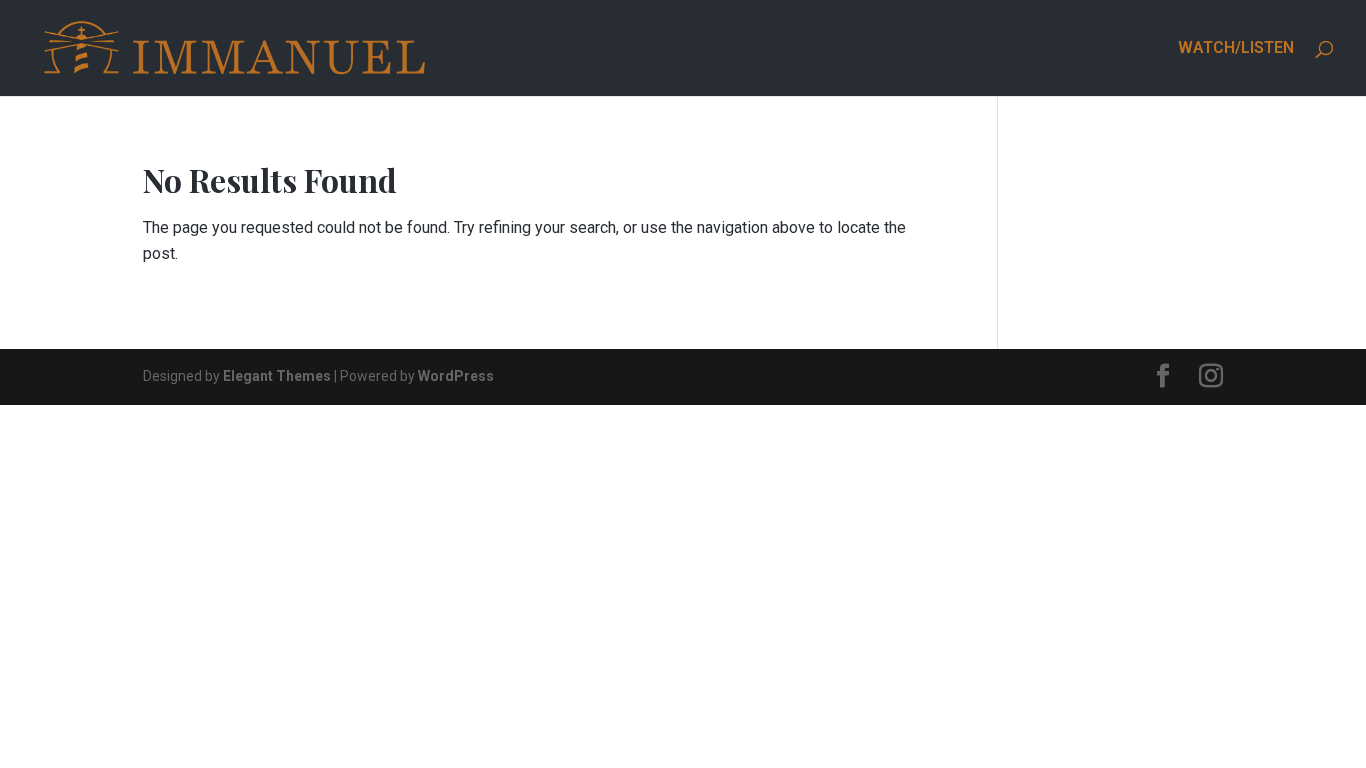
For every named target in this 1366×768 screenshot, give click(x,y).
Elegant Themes (277, 376)
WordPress (456, 376)
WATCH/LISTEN (1236, 49)
